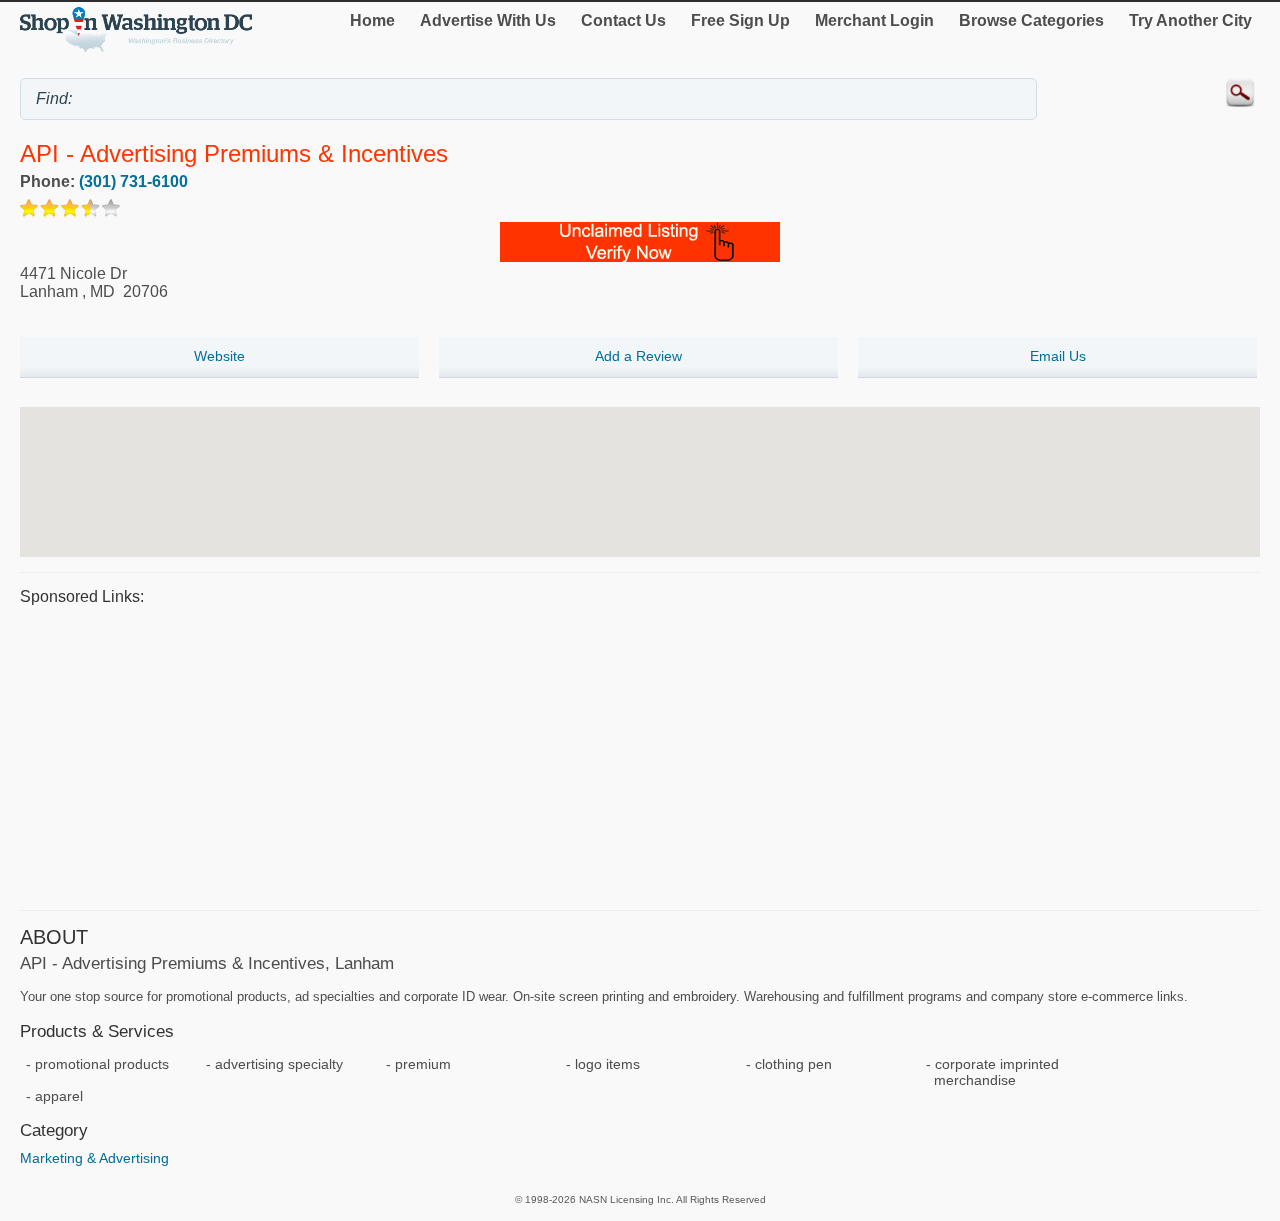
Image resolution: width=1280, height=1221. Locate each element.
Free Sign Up (740, 20)
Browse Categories (1031, 20)
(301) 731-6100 (133, 181)
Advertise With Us (488, 20)
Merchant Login (874, 20)
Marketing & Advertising (94, 1158)
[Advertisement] (620, 755)
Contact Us (623, 20)
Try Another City (1190, 20)
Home (372, 20)
